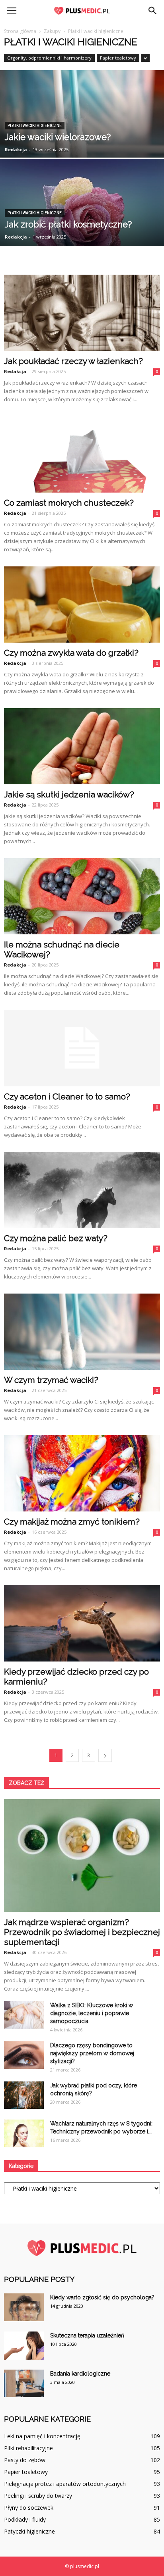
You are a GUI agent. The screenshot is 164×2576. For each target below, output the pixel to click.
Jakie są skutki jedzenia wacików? (69, 794)
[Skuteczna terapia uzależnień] (24, 2346)
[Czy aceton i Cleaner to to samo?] (82, 1048)
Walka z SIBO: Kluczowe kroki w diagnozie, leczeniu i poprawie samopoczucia (92, 2013)
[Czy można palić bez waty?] (82, 1190)
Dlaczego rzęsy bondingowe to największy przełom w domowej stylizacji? (92, 2053)
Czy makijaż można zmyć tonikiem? (72, 1522)
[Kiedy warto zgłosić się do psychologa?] (24, 2307)
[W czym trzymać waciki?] (82, 1332)
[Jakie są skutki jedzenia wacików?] (82, 746)
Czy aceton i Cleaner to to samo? (67, 1096)
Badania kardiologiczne (80, 2374)
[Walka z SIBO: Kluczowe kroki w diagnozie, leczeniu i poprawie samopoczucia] (24, 2015)
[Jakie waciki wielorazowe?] (82, 136)
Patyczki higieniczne (29, 2531)
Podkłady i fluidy (25, 2519)
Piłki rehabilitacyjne (28, 2448)
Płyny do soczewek (29, 2508)
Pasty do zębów (25, 2460)
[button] (153, 11)
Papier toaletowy (118, 58)
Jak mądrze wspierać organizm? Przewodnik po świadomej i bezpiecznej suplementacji (82, 1932)
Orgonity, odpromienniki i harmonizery (49, 58)
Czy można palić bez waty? (56, 1238)
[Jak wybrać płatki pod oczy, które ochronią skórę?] (24, 2095)
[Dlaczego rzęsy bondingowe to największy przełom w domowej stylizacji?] (24, 2055)
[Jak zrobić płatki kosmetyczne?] (82, 224)
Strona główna (20, 31)
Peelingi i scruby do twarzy (38, 2496)
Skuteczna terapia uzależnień (87, 2335)
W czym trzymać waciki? (51, 1380)
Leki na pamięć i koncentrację (42, 2436)
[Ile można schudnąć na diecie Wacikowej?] (82, 896)
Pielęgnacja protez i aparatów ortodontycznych (65, 2484)
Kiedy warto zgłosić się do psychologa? (102, 2297)
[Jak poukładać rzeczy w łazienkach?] (82, 313)
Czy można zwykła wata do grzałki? (71, 653)
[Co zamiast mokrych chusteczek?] (82, 454)
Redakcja (16, 149)
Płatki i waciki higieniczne (35, 126)
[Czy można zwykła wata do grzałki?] (82, 605)
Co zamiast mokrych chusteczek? (69, 503)
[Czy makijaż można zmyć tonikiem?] (82, 1473)
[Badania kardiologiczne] (24, 2383)
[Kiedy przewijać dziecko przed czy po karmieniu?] (82, 1623)
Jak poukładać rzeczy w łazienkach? (73, 361)
